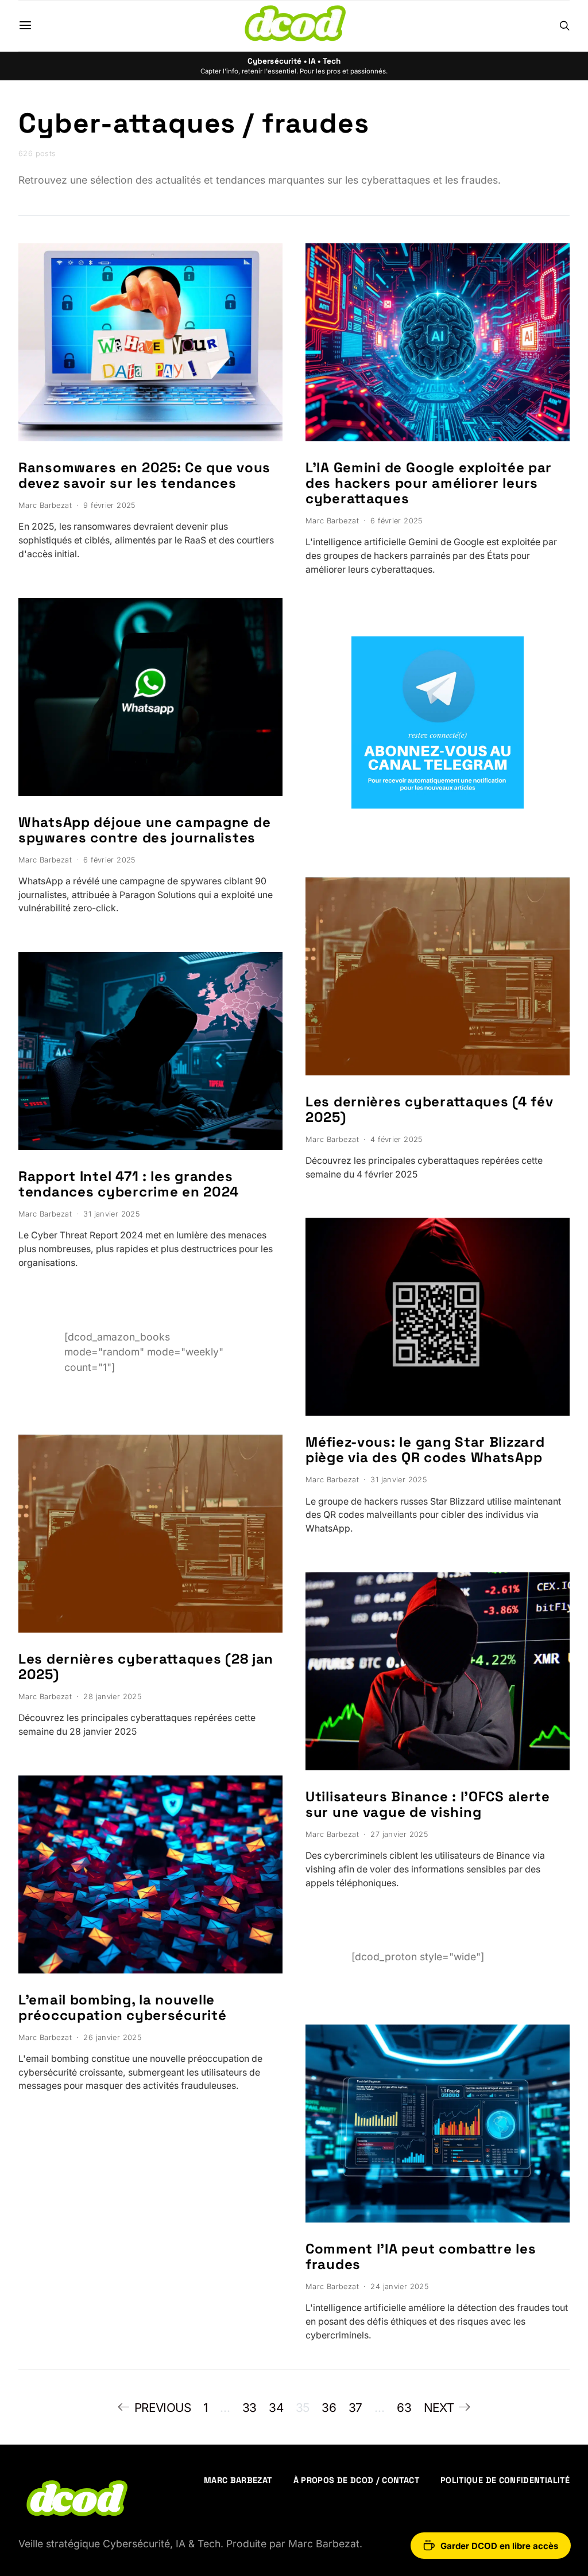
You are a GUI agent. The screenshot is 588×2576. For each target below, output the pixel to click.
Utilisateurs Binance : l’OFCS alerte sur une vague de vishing (428, 1804)
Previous (163, 2408)
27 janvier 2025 (399, 1834)
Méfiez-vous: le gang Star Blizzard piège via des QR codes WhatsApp (425, 1450)
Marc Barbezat (45, 505)
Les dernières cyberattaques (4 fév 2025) (429, 1109)
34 (276, 2408)
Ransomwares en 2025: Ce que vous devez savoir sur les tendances (144, 475)
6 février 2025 (109, 860)
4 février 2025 (396, 1139)
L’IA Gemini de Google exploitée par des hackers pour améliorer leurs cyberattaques (429, 483)
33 (249, 2408)
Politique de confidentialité (505, 2480)
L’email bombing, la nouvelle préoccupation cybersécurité (122, 2007)
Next (439, 2408)
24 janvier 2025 (399, 2286)
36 (329, 2408)
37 (355, 2408)
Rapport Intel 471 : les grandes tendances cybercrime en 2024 (129, 1184)
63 (404, 2408)
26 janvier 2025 (112, 2037)
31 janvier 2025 (111, 1214)
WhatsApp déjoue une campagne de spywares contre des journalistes (144, 830)
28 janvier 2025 (112, 1697)
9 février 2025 (109, 505)
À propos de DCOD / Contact (356, 2480)
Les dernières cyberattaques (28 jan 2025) (146, 1666)
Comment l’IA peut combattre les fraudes (421, 2256)
